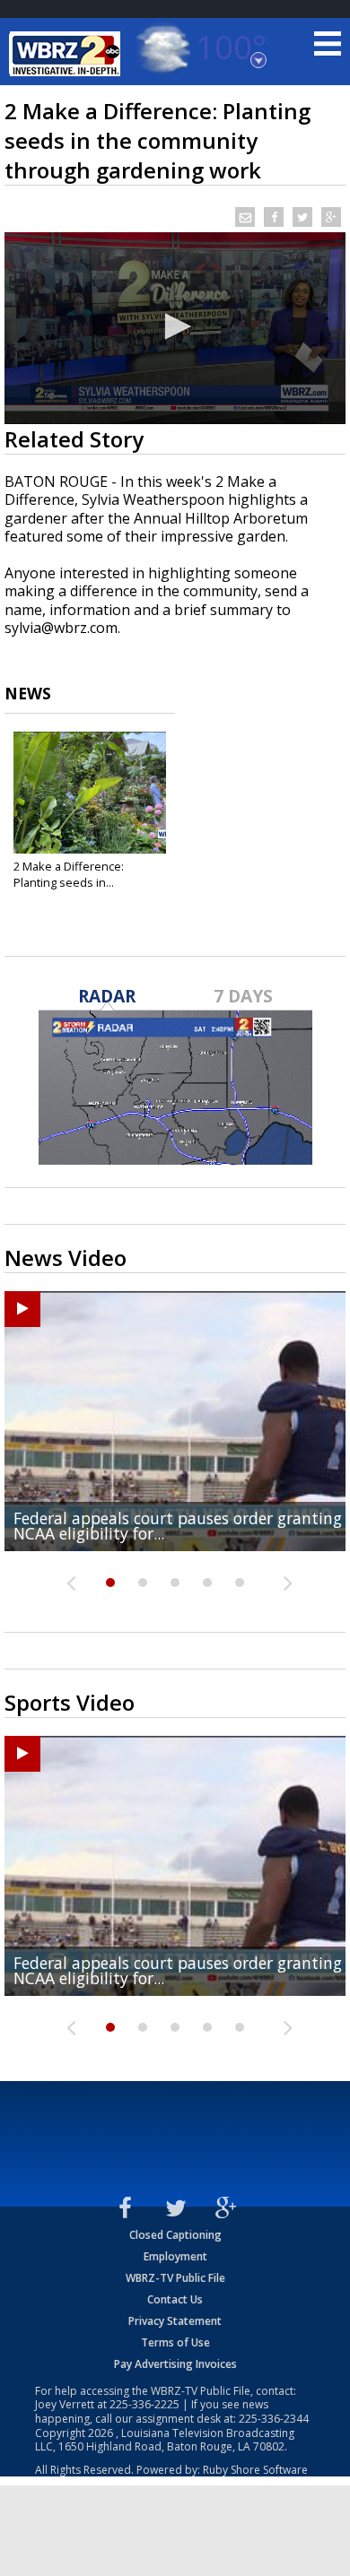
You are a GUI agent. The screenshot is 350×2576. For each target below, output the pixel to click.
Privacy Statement (175, 2321)
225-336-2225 (144, 2404)
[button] (175, 326)
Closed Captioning (175, 2235)
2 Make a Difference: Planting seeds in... (69, 874)
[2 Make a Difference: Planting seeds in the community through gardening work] (90, 793)
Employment (175, 2256)
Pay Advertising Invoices (175, 2364)
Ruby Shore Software (255, 2470)
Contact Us (175, 2299)
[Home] (67, 54)
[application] (175, 328)
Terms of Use (175, 2342)
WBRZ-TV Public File (175, 2278)
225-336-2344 (274, 2419)
